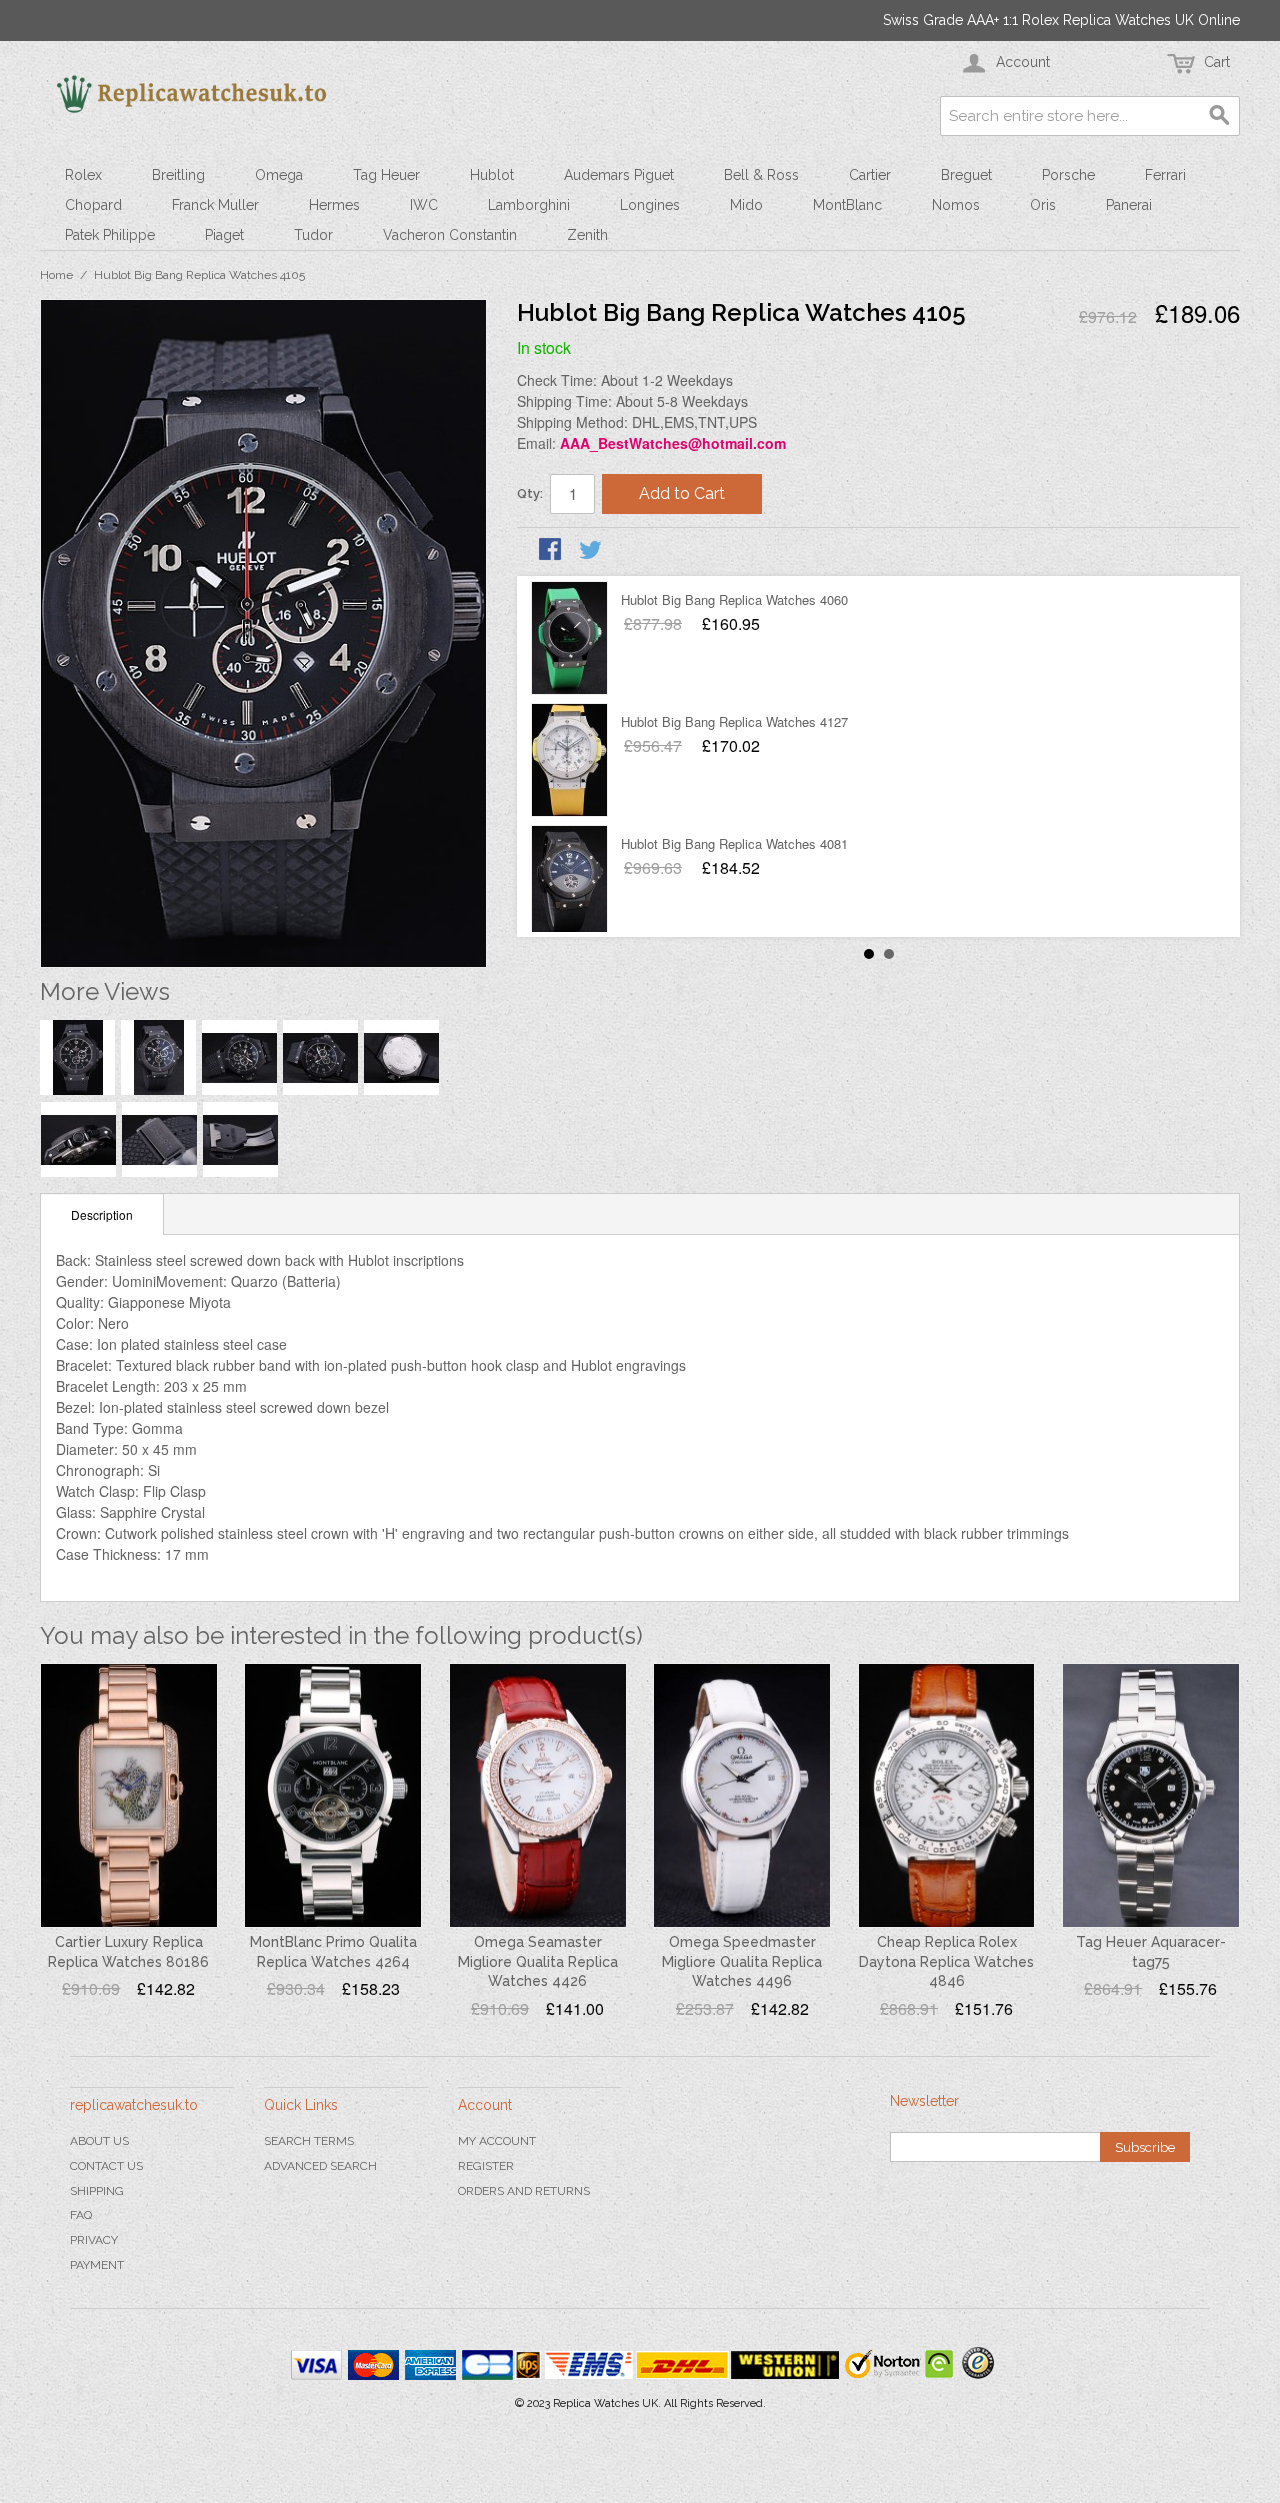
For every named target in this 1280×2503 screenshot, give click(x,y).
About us (99, 2141)
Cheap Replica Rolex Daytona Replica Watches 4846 (946, 1961)
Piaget (224, 235)
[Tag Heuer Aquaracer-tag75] (1151, 1796)
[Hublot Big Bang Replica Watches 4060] (569, 638)
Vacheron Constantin (450, 235)
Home (56, 275)
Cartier (870, 175)
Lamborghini (529, 205)
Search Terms (309, 2141)
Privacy (94, 2240)
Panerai (1129, 205)
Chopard (93, 205)
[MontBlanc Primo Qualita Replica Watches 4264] (333, 1796)
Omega (279, 175)
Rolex (83, 175)
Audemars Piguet (619, 175)
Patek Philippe (110, 235)
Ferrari (1165, 175)
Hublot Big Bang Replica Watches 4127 (734, 721)
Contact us (106, 2166)
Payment (97, 2265)
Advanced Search (320, 2166)
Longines (650, 205)
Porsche (1068, 175)
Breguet (966, 175)
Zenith (587, 235)
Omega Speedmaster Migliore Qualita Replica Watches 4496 (742, 1961)
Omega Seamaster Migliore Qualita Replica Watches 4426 (538, 1961)
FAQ (81, 2215)
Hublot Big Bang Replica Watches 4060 (734, 599)
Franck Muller (215, 205)
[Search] (1220, 116)
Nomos (956, 205)
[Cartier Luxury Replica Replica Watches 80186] (129, 1796)
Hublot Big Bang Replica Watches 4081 (734, 843)
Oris (1043, 205)
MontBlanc (847, 205)
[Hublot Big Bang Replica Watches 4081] (569, 882)
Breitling (178, 175)
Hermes (334, 205)
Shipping (97, 2191)
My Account (497, 2141)
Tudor (313, 235)
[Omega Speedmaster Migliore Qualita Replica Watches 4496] (742, 1796)
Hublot (492, 175)
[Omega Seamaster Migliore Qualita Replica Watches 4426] (538, 1796)
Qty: (530, 493)
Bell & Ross (761, 175)
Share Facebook (552, 551)
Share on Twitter (592, 551)
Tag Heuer (386, 175)
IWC (424, 205)
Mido (746, 205)
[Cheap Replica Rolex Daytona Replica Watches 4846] (947, 1796)
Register (486, 2166)
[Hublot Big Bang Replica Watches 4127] (569, 760)
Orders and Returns (524, 2191)
